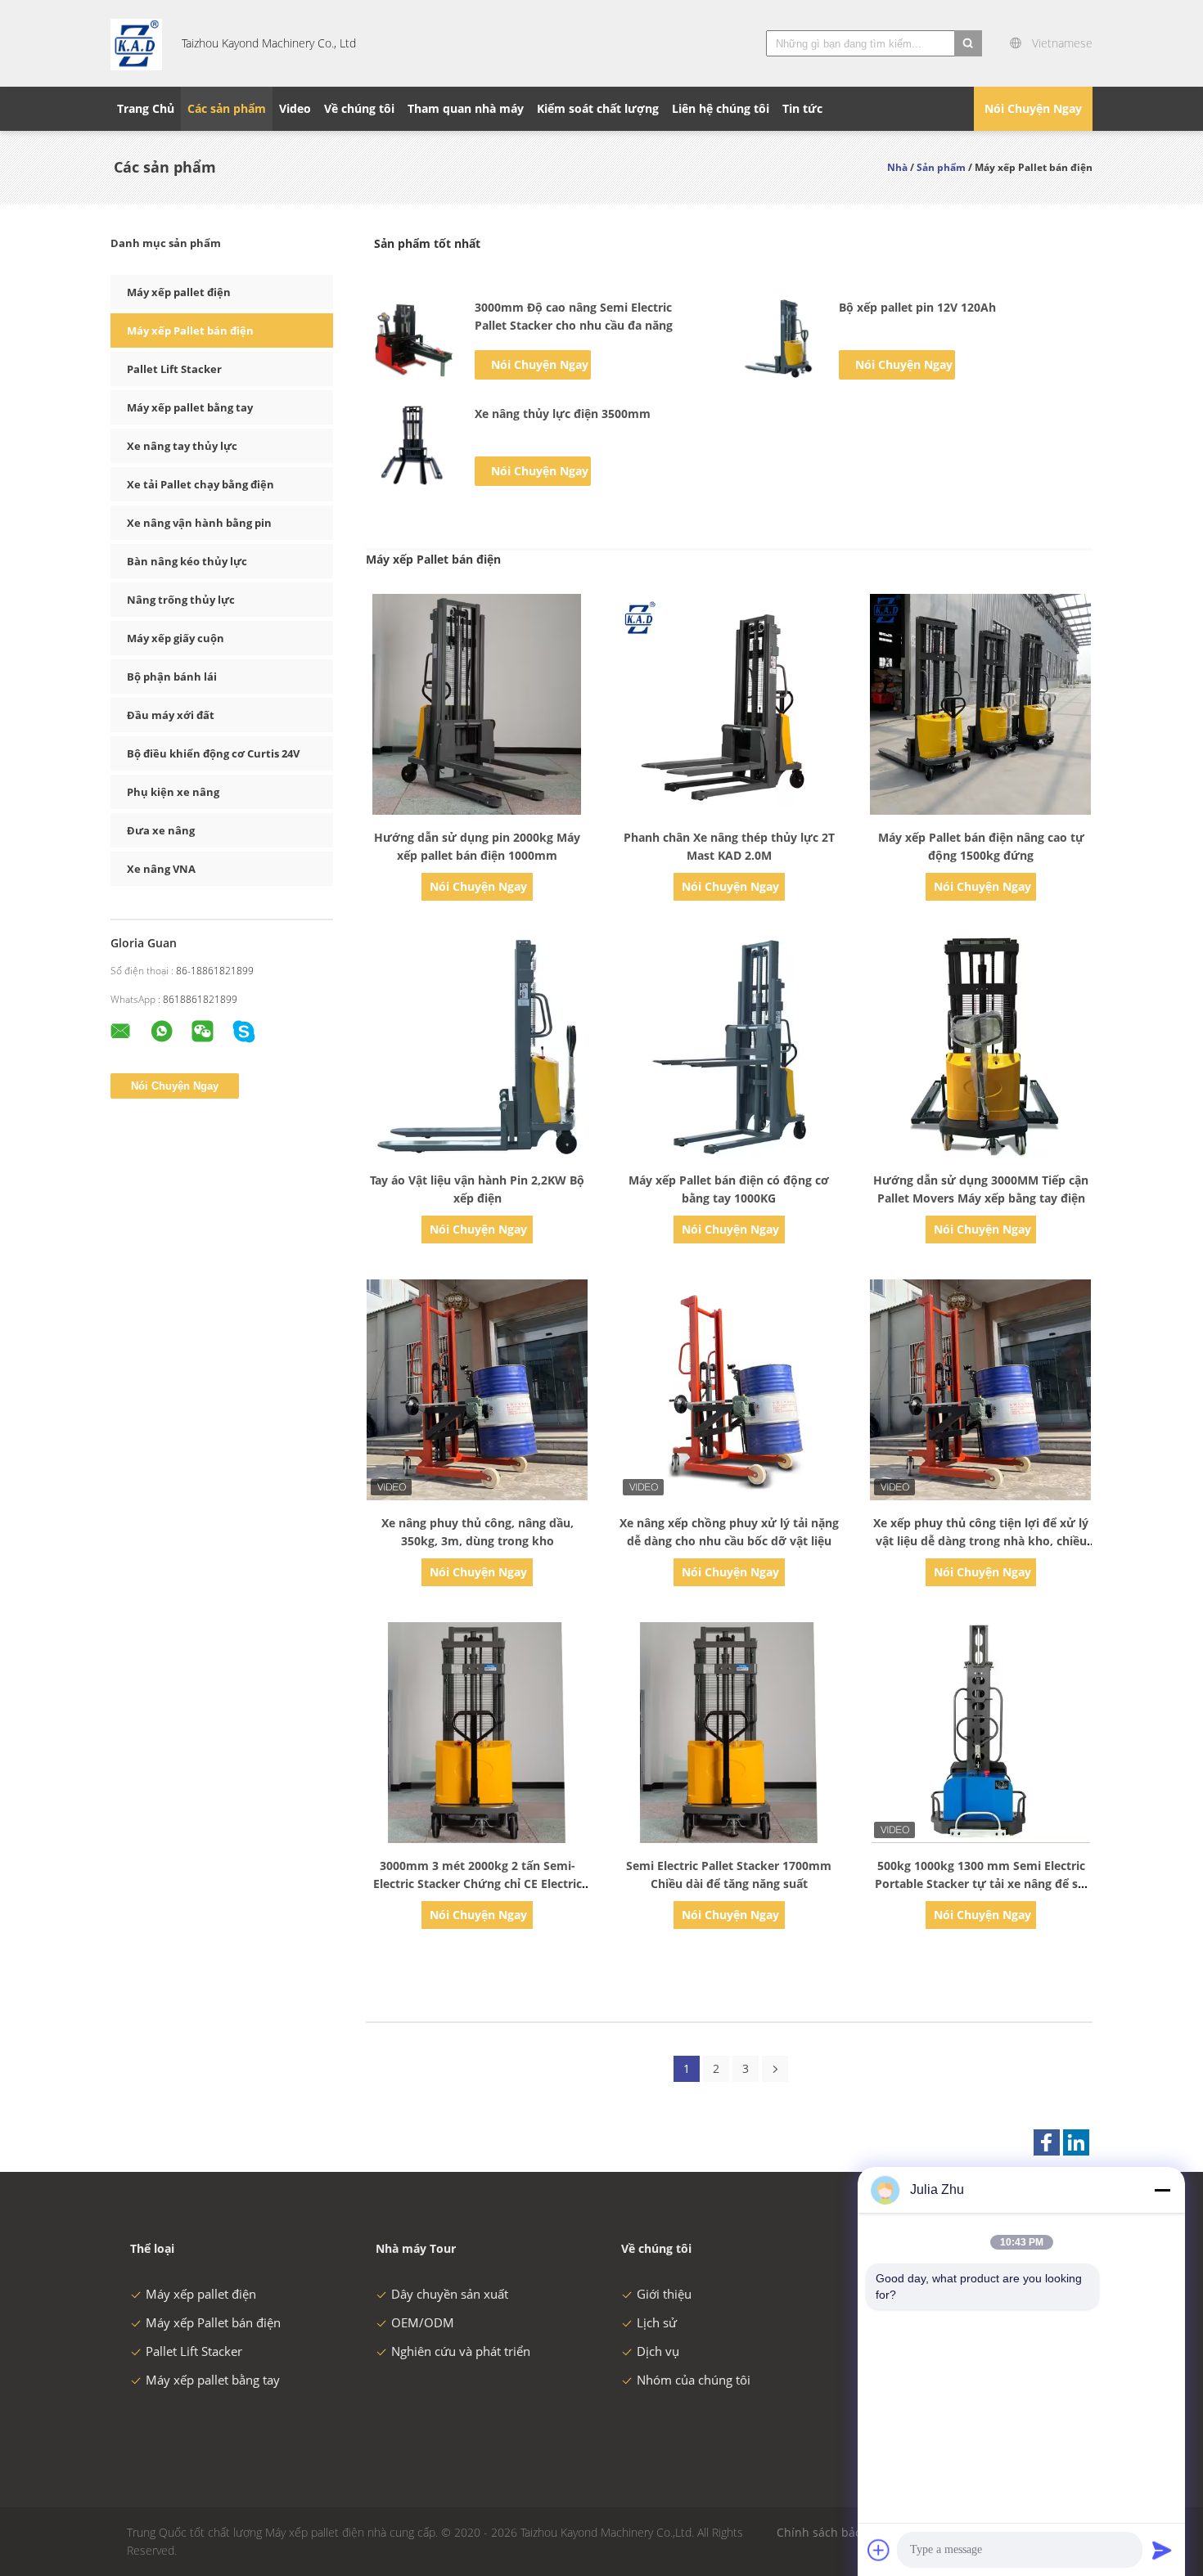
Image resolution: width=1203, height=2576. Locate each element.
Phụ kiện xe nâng (173, 792)
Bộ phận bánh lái (172, 677)
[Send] (1162, 2550)
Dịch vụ (658, 2351)
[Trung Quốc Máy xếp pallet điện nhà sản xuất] (136, 43)
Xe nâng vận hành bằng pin (199, 523)
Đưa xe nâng (161, 830)
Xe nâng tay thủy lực (182, 446)
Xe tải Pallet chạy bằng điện (200, 484)
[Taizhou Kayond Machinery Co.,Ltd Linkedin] (1076, 2142)
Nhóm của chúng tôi (694, 2380)
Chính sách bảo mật (831, 2532)
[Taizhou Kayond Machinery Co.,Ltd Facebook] (1047, 2142)
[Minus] (1162, 2190)
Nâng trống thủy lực (181, 600)
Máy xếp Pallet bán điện (190, 330)
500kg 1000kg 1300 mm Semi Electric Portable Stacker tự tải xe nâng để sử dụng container (981, 1884)
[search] (968, 43)
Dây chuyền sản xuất (450, 2294)
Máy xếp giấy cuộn (176, 638)
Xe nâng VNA (161, 869)
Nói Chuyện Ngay (1033, 108)
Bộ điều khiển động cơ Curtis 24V (213, 753)
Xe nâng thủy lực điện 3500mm (563, 414)
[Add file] (879, 2550)
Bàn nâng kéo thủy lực (187, 561)
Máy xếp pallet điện (179, 292)
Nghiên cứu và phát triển (461, 2351)
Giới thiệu (664, 2294)
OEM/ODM (423, 2322)
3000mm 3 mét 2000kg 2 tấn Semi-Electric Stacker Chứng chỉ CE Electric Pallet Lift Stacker (478, 1884)
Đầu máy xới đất (171, 715)
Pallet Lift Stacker (174, 369)
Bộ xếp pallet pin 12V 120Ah (917, 307)
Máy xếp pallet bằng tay (190, 407)
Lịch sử (657, 2322)
